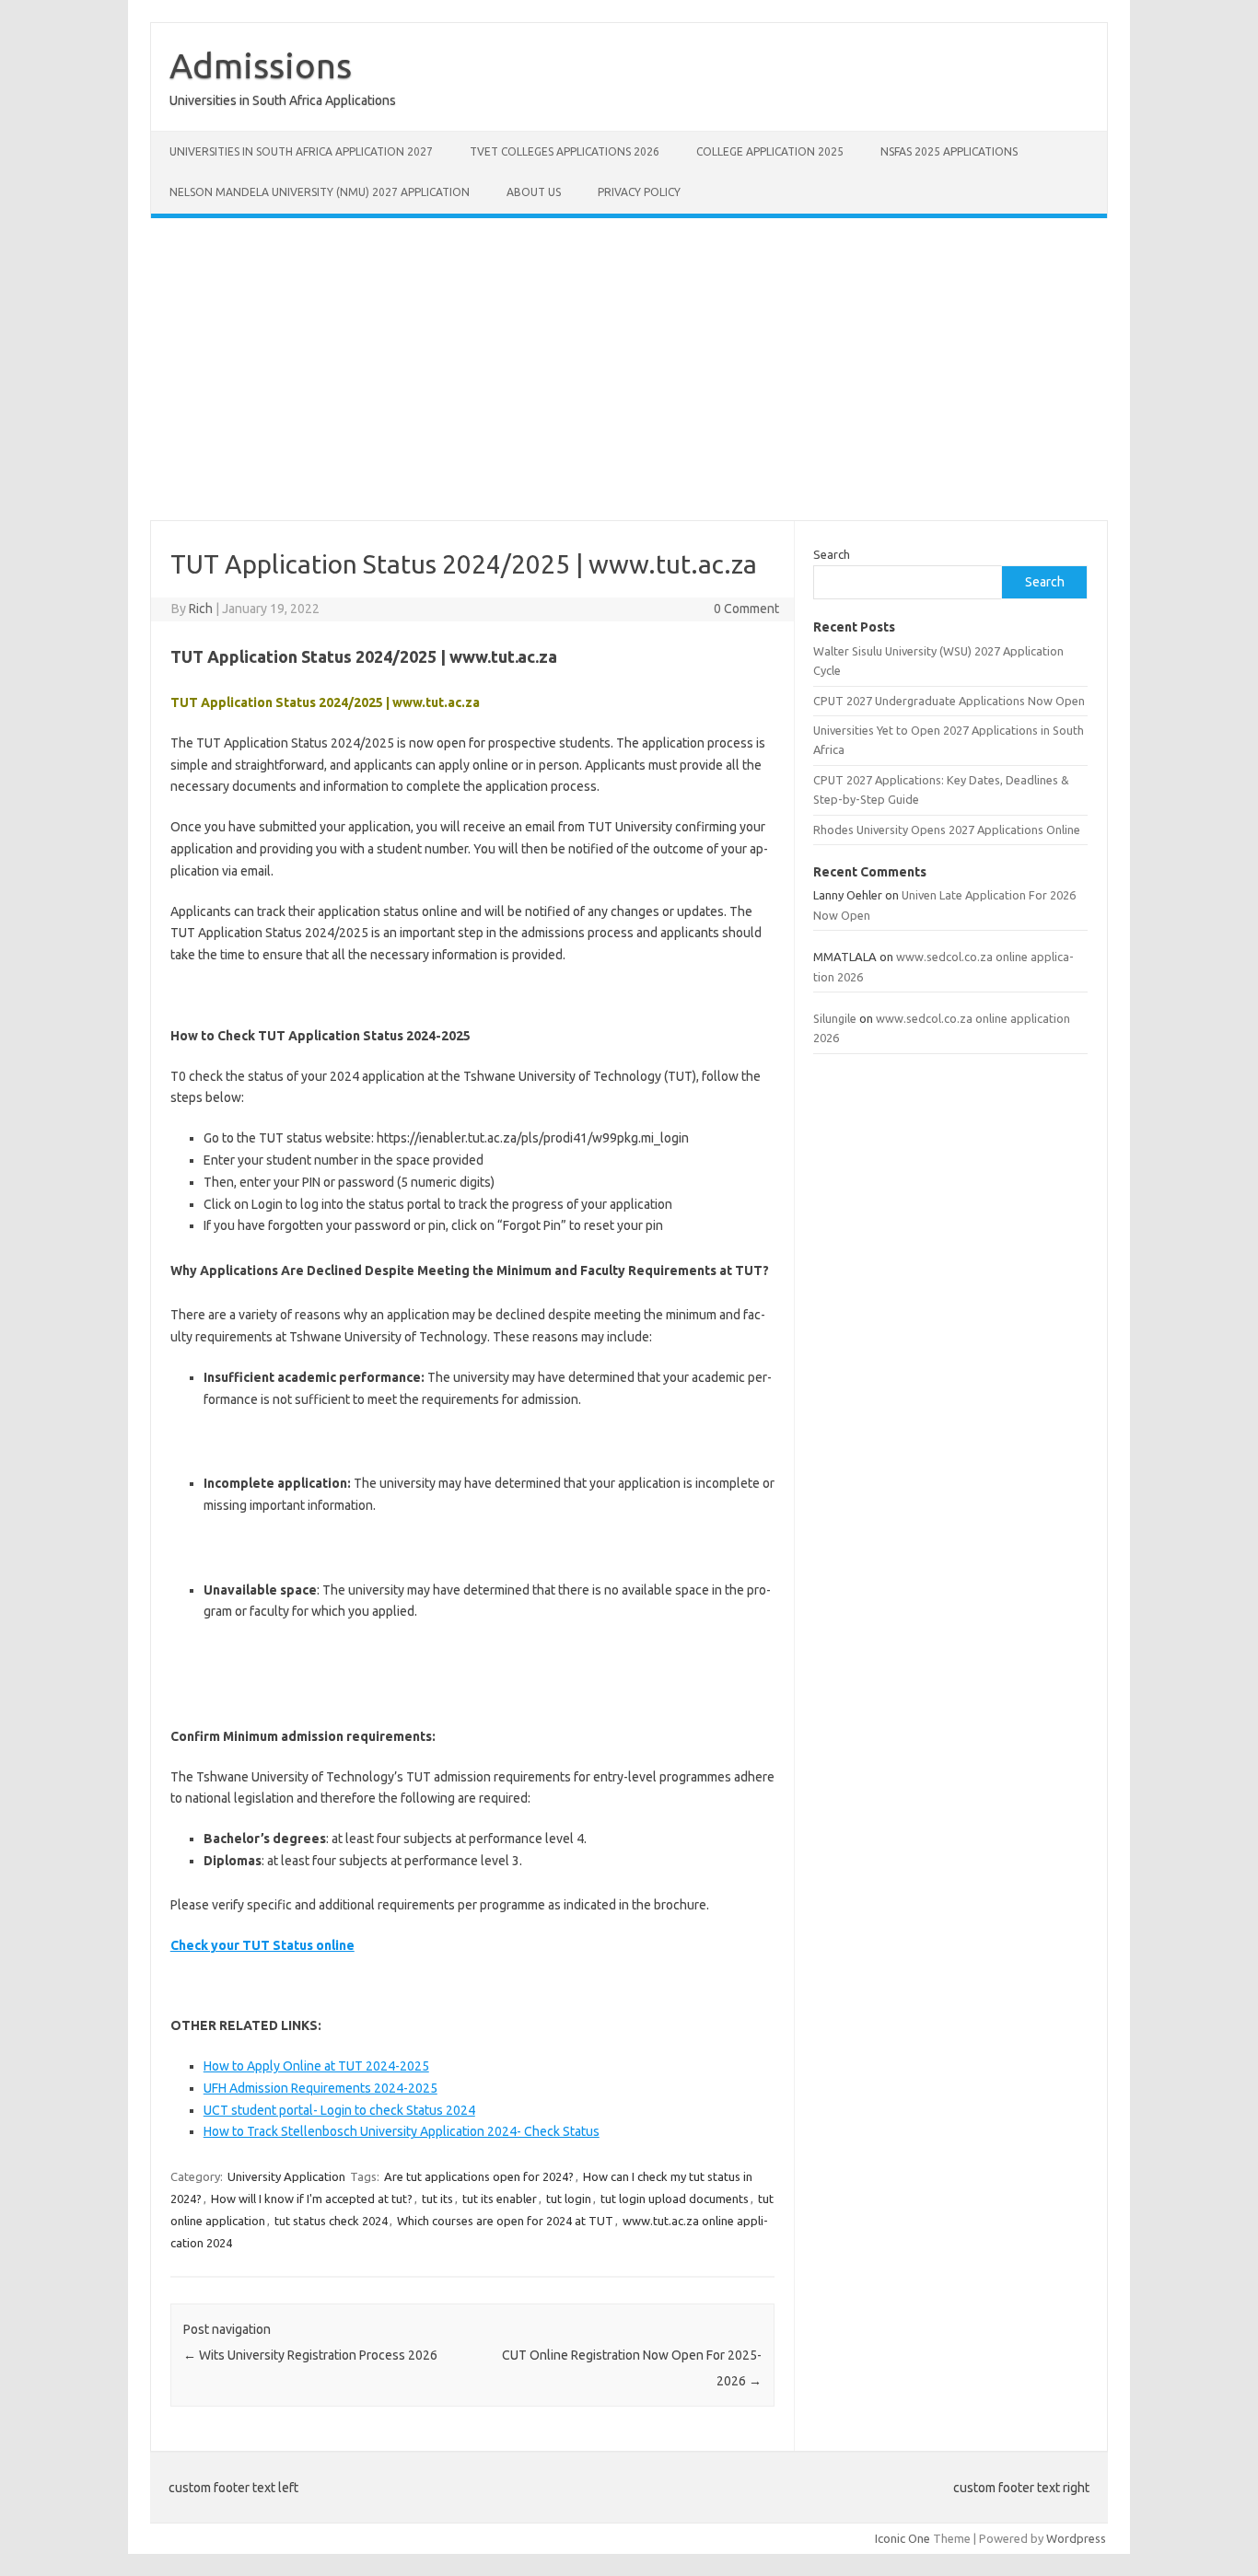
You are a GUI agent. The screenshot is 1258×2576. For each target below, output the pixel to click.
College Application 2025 (770, 151)
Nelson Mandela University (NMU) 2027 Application (320, 192)
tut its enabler (500, 2199)
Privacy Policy (639, 192)
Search (832, 554)
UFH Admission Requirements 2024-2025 (320, 2088)
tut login (569, 2199)
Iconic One (903, 2538)
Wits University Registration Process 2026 (310, 2355)
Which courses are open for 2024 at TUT (505, 2221)
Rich (201, 609)
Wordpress (1076, 2538)
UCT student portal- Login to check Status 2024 (339, 2110)
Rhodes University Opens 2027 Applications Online (947, 830)
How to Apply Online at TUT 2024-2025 (316, 2066)
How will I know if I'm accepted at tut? (312, 2199)
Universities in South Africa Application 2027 (301, 151)
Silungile (835, 1018)
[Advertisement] (629, 369)
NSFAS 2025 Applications (949, 151)
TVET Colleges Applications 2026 (565, 151)
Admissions (261, 65)
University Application (286, 2176)
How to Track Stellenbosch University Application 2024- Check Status (402, 2131)
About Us (534, 192)
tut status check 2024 (331, 2221)
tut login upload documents (675, 2199)
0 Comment (746, 609)
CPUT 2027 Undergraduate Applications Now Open (949, 701)
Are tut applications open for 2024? (479, 2176)
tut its (437, 2199)
